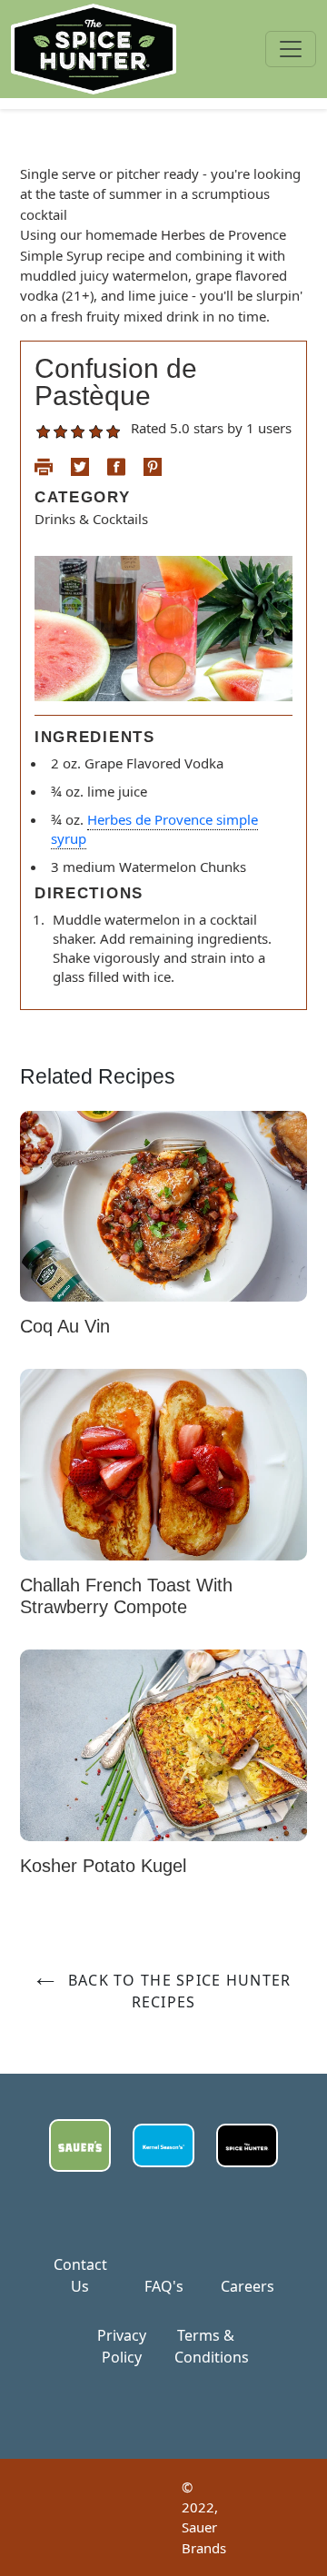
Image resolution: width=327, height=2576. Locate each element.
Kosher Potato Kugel (103, 1866)
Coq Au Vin (65, 1326)
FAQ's (164, 2286)
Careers (248, 2286)
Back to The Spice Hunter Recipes (178, 1991)
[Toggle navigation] (291, 49)
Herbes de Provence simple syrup (154, 829)
